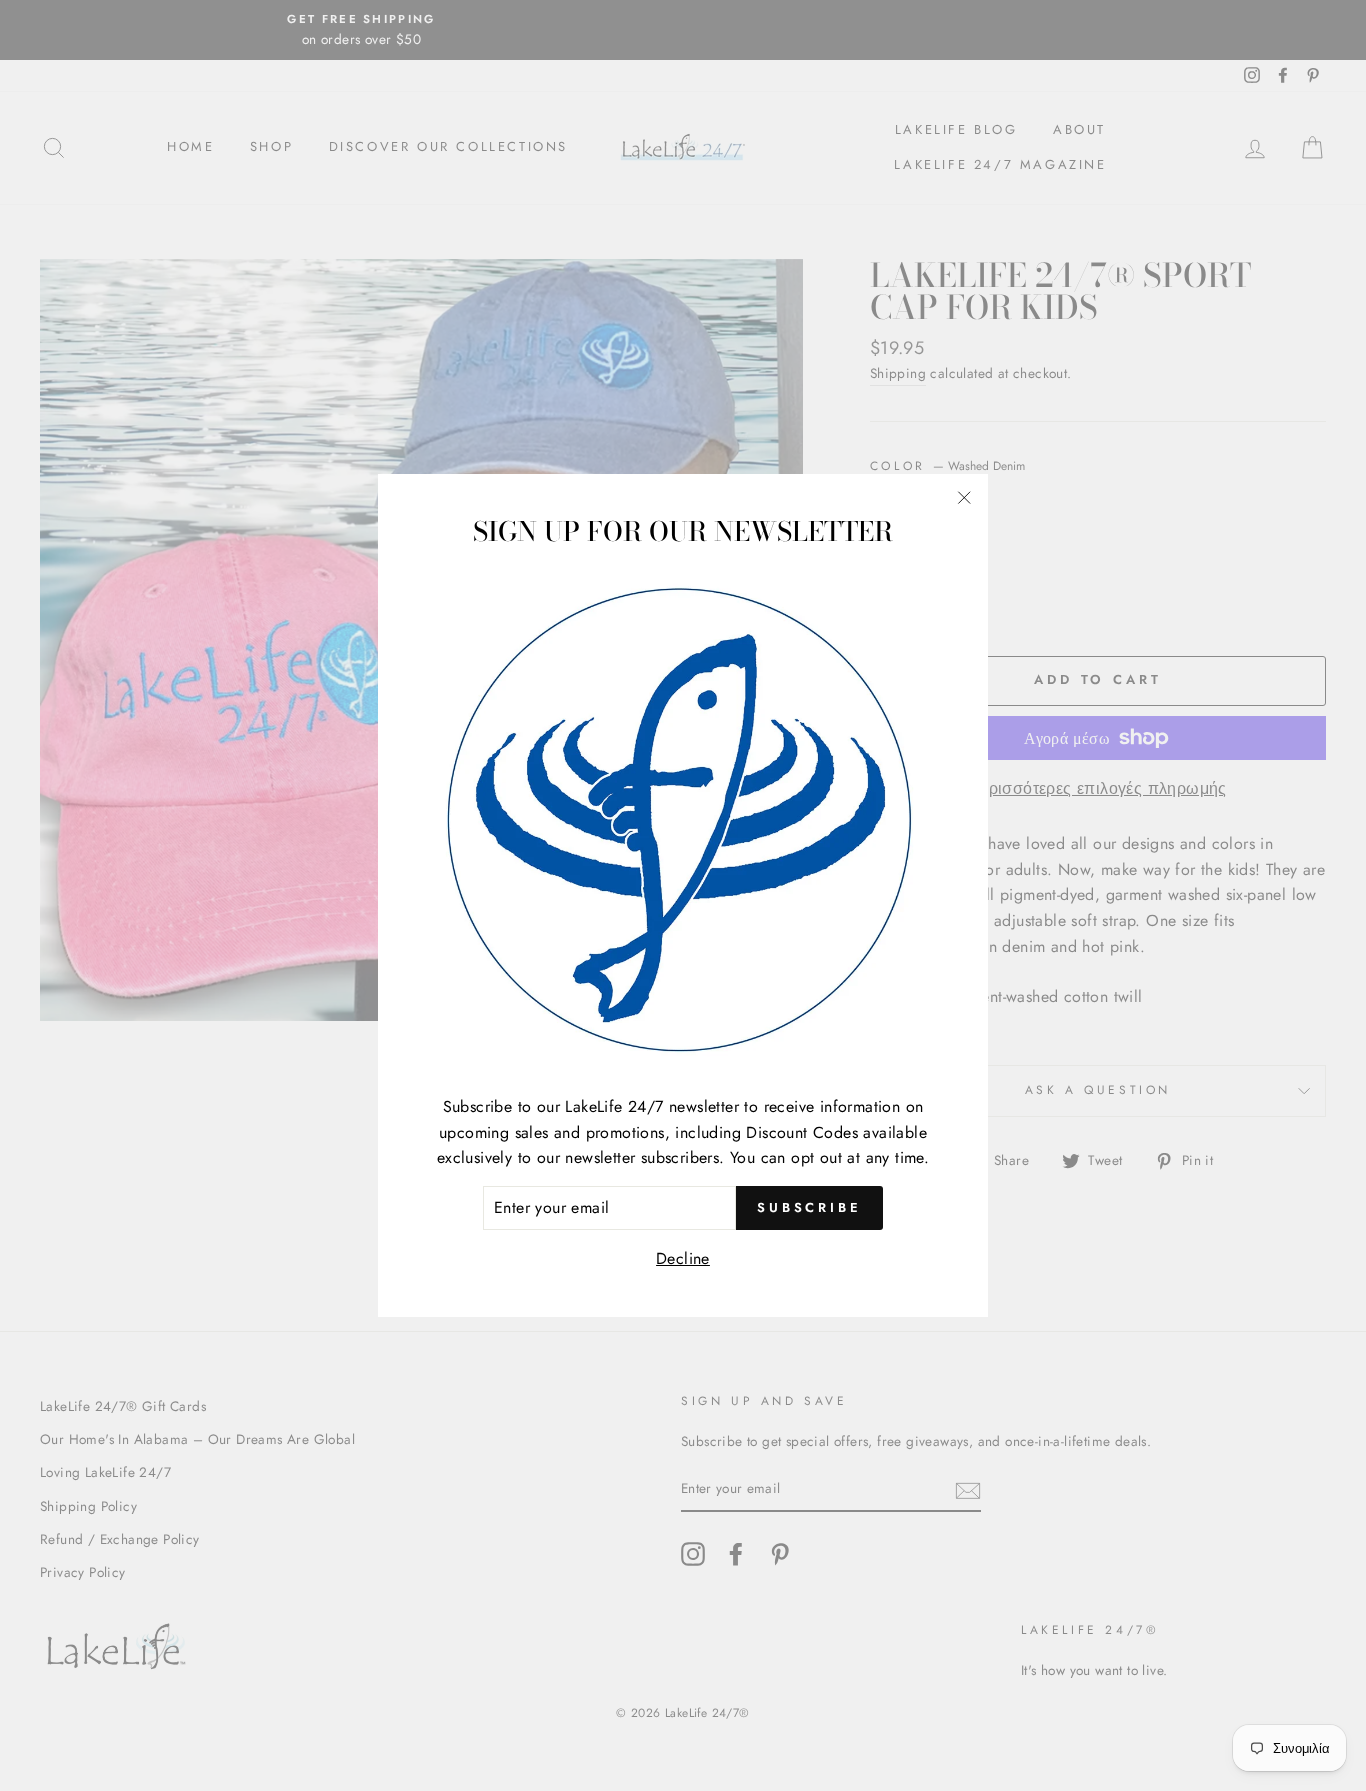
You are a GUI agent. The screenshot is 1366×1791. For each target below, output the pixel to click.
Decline (683, 1257)
